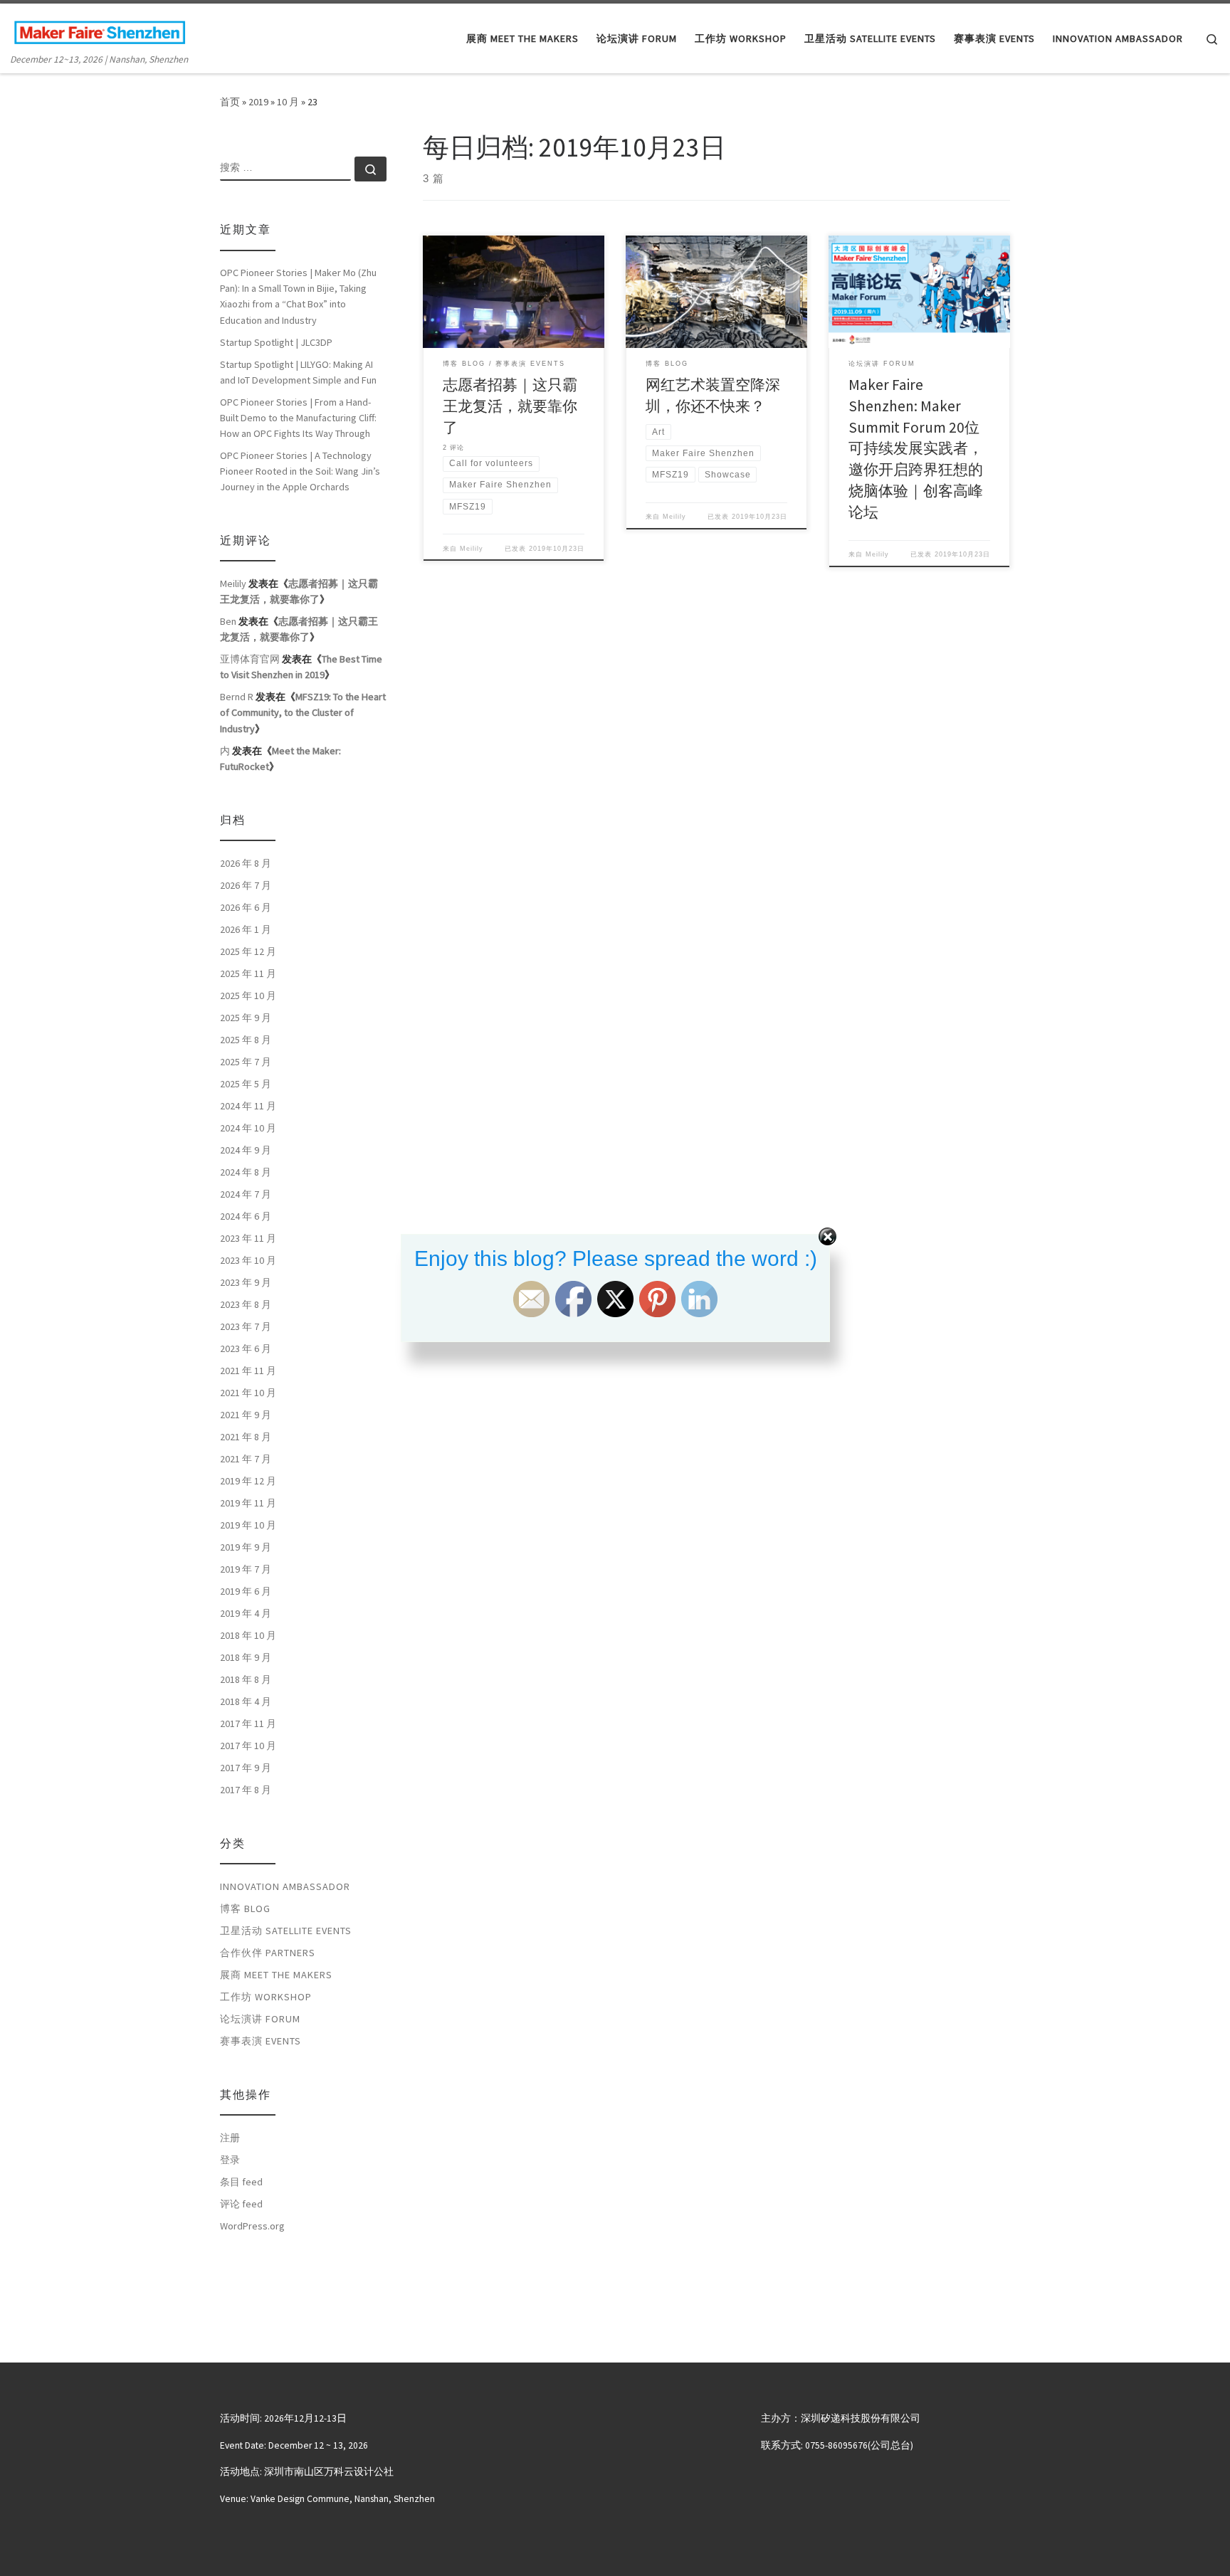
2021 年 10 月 (248, 1393)
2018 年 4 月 (246, 1701)
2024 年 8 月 (246, 1172)
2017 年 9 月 (246, 1768)
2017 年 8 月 (246, 1790)
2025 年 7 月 (246, 1062)
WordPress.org (252, 2226)
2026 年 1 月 (246, 929)
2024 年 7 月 (246, 1194)
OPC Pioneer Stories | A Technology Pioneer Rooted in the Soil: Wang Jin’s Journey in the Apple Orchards (300, 471)
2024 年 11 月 (248, 1106)
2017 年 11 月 (248, 1724)
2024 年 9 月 (246, 1150)
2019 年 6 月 (246, 1591)
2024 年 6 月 (246, 1216)
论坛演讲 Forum (260, 2019)
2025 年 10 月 (248, 996)
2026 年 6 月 (246, 907)
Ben (228, 621)
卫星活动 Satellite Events (286, 1931)
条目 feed (241, 2182)
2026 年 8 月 (246, 863)
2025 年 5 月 (246, 1084)
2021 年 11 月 (248, 1371)
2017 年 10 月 (248, 1746)
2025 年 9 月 (246, 1018)
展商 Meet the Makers (276, 1975)
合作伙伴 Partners (268, 1953)
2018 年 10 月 (248, 1635)
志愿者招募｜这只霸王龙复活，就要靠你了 (510, 406)
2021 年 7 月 (246, 1459)
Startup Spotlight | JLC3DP (276, 342)
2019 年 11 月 (248, 1503)
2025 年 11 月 (248, 973)
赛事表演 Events (261, 2041)
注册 (230, 2138)
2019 (258, 102)
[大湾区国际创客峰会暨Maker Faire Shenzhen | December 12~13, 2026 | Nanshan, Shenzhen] (100, 30)
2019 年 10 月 (248, 1525)
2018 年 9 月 (246, 1657)
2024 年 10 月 (248, 1128)
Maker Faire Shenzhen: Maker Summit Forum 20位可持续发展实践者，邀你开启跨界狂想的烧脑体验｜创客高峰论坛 (916, 449)
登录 (230, 2160)
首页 (230, 102)
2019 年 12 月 (248, 1481)
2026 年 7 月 (246, 885)
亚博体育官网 (250, 659)
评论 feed (241, 2204)
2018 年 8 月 (246, 1679)
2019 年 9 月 (246, 1547)
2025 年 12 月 (248, 951)
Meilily (472, 549)
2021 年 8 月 (246, 1437)
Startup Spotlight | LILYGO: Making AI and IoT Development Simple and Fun (298, 372)
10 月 (288, 102)
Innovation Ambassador (285, 1886)
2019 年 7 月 (246, 1569)
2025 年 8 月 (246, 1040)
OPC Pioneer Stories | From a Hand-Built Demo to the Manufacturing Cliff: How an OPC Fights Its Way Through (298, 418)
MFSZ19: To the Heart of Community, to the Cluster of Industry (303, 712)
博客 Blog (245, 1909)
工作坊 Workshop (266, 1997)
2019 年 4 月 (246, 1613)
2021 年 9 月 (246, 1415)
